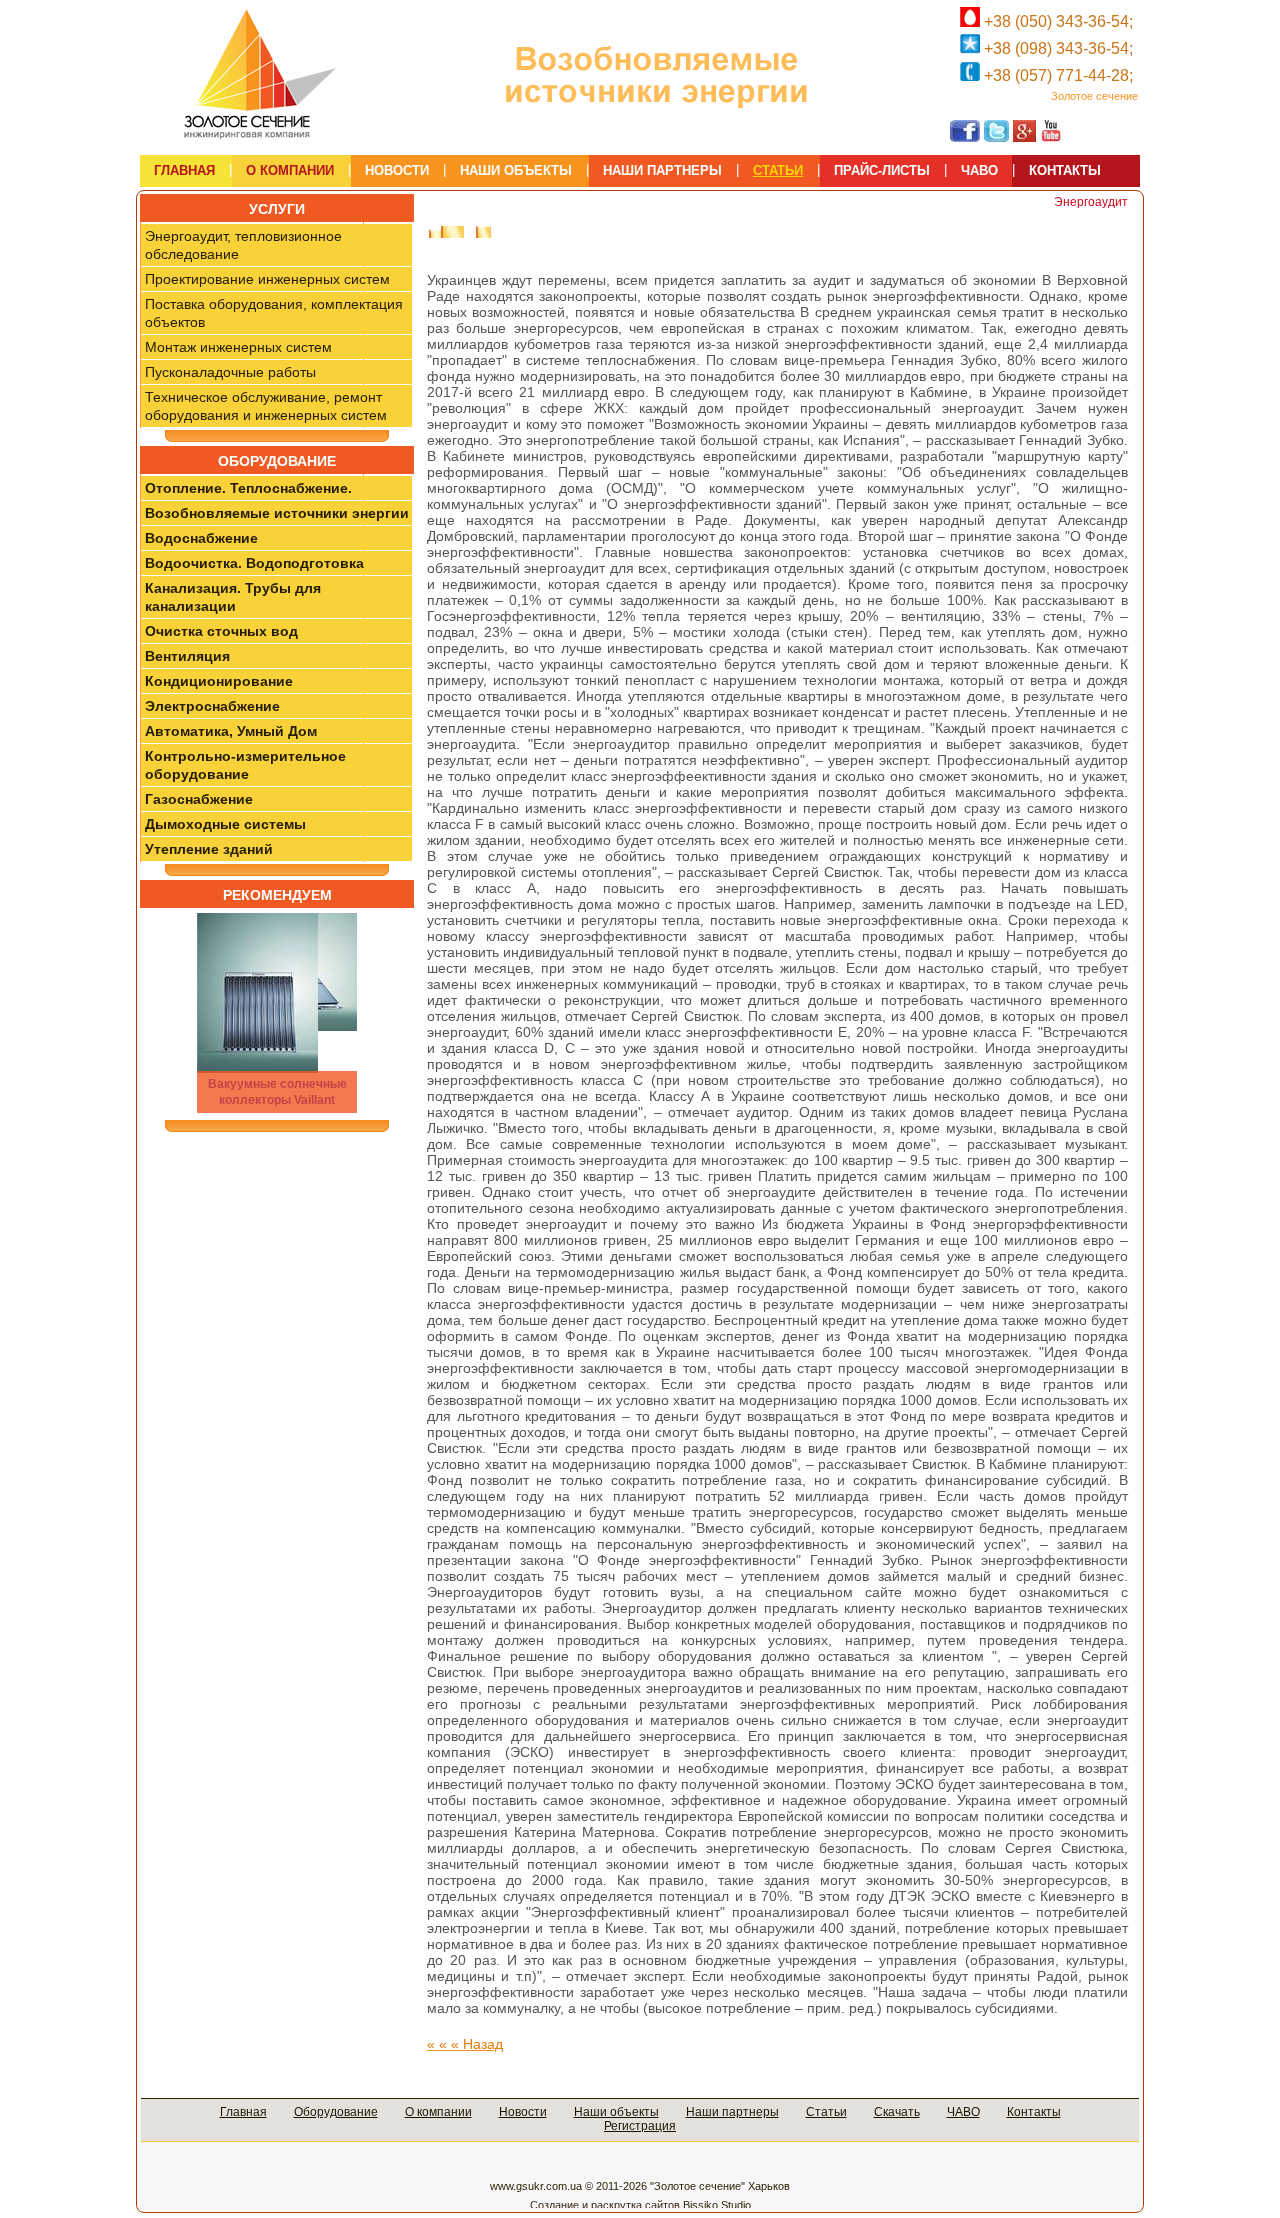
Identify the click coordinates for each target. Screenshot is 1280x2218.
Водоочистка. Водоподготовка (254, 563)
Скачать (897, 2112)
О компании (438, 2112)
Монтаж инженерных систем (238, 347)
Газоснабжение (199, 799)
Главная (243, 2112)
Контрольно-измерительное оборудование (245, 765)
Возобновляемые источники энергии (277, 513)
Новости (523, 2112)
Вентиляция (187, 656)
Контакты (1034, 2112)
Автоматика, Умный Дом (231, 731)
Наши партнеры (732, 2112)
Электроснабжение (212, 706)
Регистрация (640, 2126)
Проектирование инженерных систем (267, 279)
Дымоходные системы (225, 824)
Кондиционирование (219, 681)
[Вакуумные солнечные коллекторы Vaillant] (277, 1013)
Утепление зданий (209, 849)
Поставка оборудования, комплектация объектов (274, 313)
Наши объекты (616, 2112)
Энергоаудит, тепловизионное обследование (243, 245)
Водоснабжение (201, 538)
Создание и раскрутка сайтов (605, 2205)
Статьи (826, 2112)
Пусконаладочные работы (230, 372)
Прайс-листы (882, 170)
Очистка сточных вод (221, 631)
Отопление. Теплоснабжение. (248, 488)
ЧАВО (963, 2112)
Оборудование (336, 2112)
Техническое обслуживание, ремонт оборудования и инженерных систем (266, 406)
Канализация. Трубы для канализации (233, 597)
